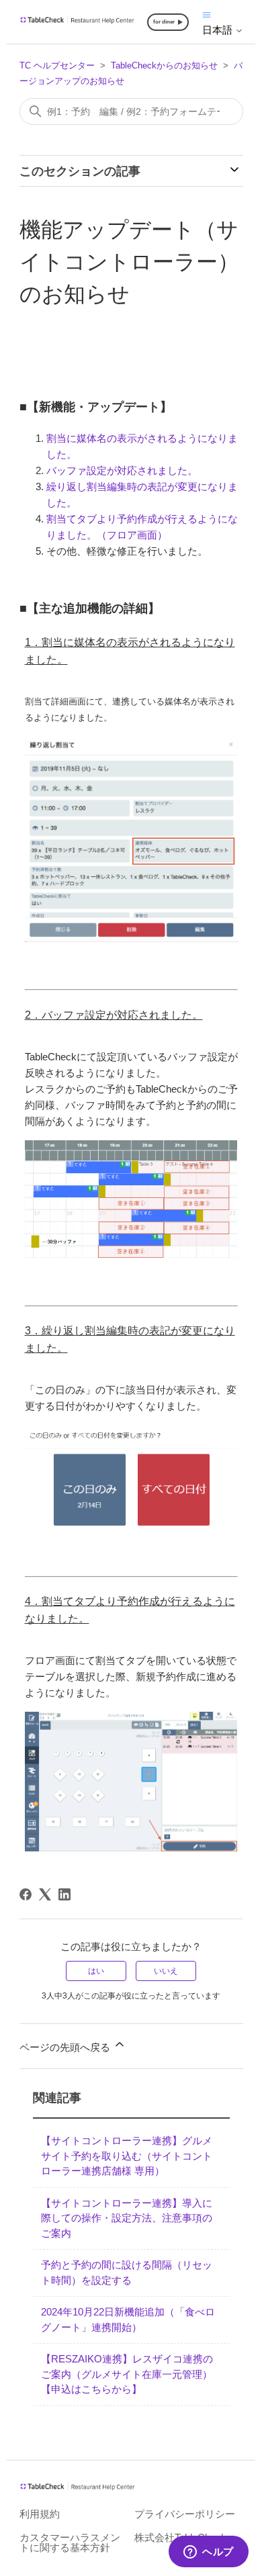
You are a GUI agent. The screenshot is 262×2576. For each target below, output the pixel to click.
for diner (164, 22)
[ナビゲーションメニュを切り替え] (207, 14)
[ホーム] (78, 21)
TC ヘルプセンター (57, 65)
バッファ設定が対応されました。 (122, 470)
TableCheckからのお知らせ (164, 65)
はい (96, 1971)
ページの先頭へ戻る (66, 2047)
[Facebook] (26, 1894)
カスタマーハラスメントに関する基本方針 (70, 2542)
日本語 (219, 30)
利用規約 (40, 2514)
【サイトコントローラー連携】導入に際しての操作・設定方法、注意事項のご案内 (127, 2218)
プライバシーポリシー (185, 2514)
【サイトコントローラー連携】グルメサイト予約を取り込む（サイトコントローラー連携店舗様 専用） (127, 2156)
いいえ (166, 1971)
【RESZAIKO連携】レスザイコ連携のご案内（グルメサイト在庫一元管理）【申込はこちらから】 (127, 2374)
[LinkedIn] (64, 1894)
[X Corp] (45, 1894)
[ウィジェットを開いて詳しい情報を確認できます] (209, 2552)
